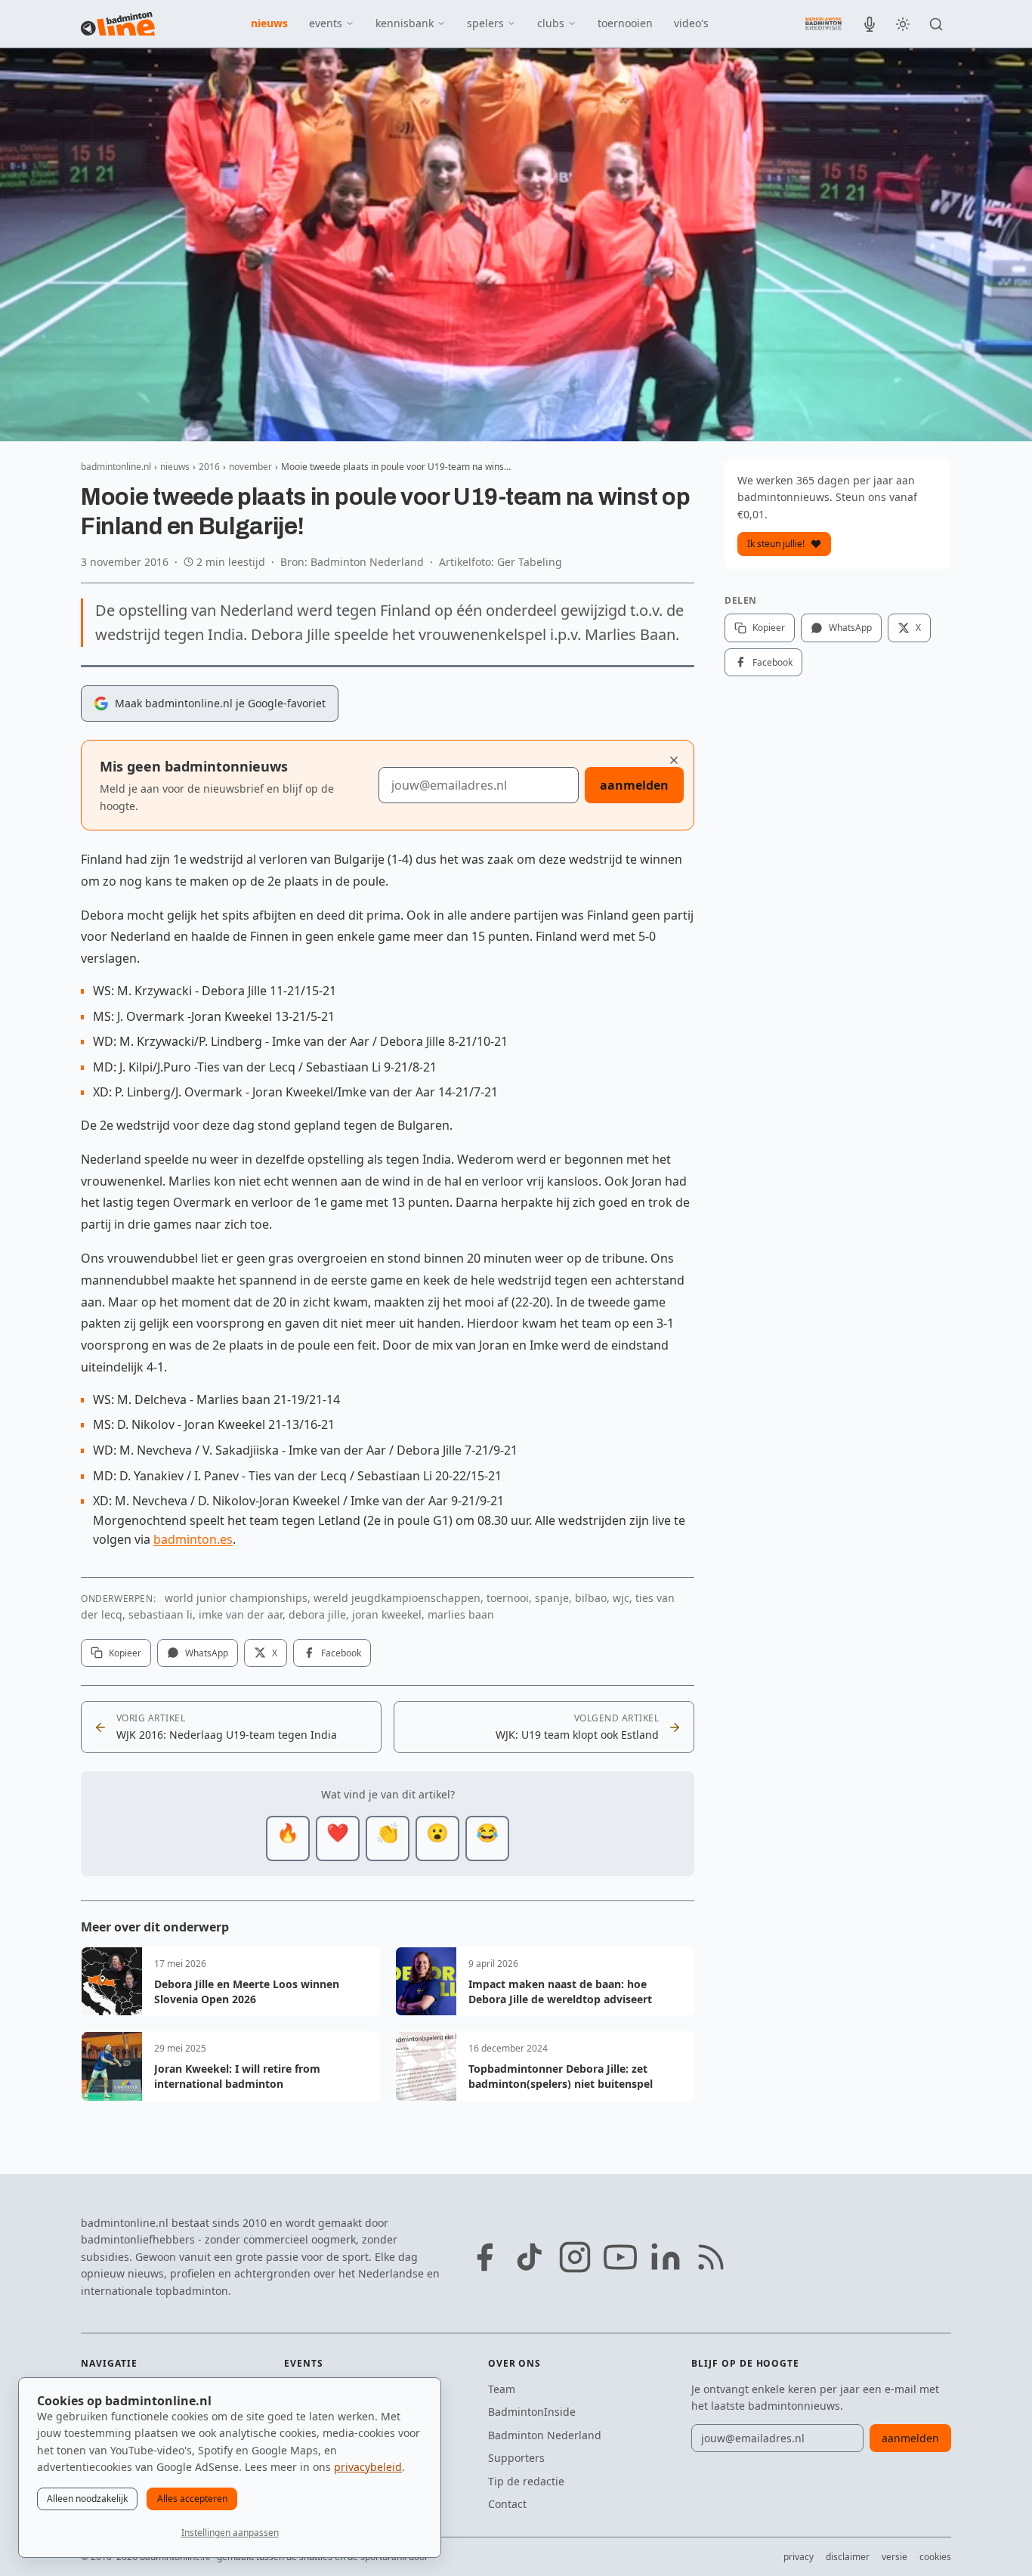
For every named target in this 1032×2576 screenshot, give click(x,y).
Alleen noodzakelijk (87, 2499)
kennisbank (405, 23)
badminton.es (193, 1539)
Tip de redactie (526, 2481)
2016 (209, 467)
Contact (507, 2504)
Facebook (341, 1653)
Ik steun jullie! (776, 544)
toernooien (625, 23)
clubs (551, 23)
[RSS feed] (711, 2257)
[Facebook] (484, 2257)
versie (895, 2557)
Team (502, 2389)
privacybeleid (368, 2467)
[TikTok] (530, 2257)
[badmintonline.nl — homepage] (118, 24)
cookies (935, 2557)
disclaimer (848, 2557)
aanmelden (634, 785)
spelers (485, 23)
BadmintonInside (532, 2412)
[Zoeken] (936, 24)
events (326, 23)
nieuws (269, 23)
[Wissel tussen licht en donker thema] (903, 24)
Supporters (516, 2458)
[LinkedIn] (666, 2257)
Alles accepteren (192, 2499)
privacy (799, 2557)
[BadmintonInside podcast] (870, 24)
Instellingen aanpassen (230, 2533)
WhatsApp (207, 1653)
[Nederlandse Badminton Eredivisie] (823, 23)
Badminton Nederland (545, 2435)
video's (691, 23)
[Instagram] (575, 2257)
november (250, 467)
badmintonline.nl (116, 467)
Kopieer (125, 1653)
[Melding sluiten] (674, 760)
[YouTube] (620, 2257)
